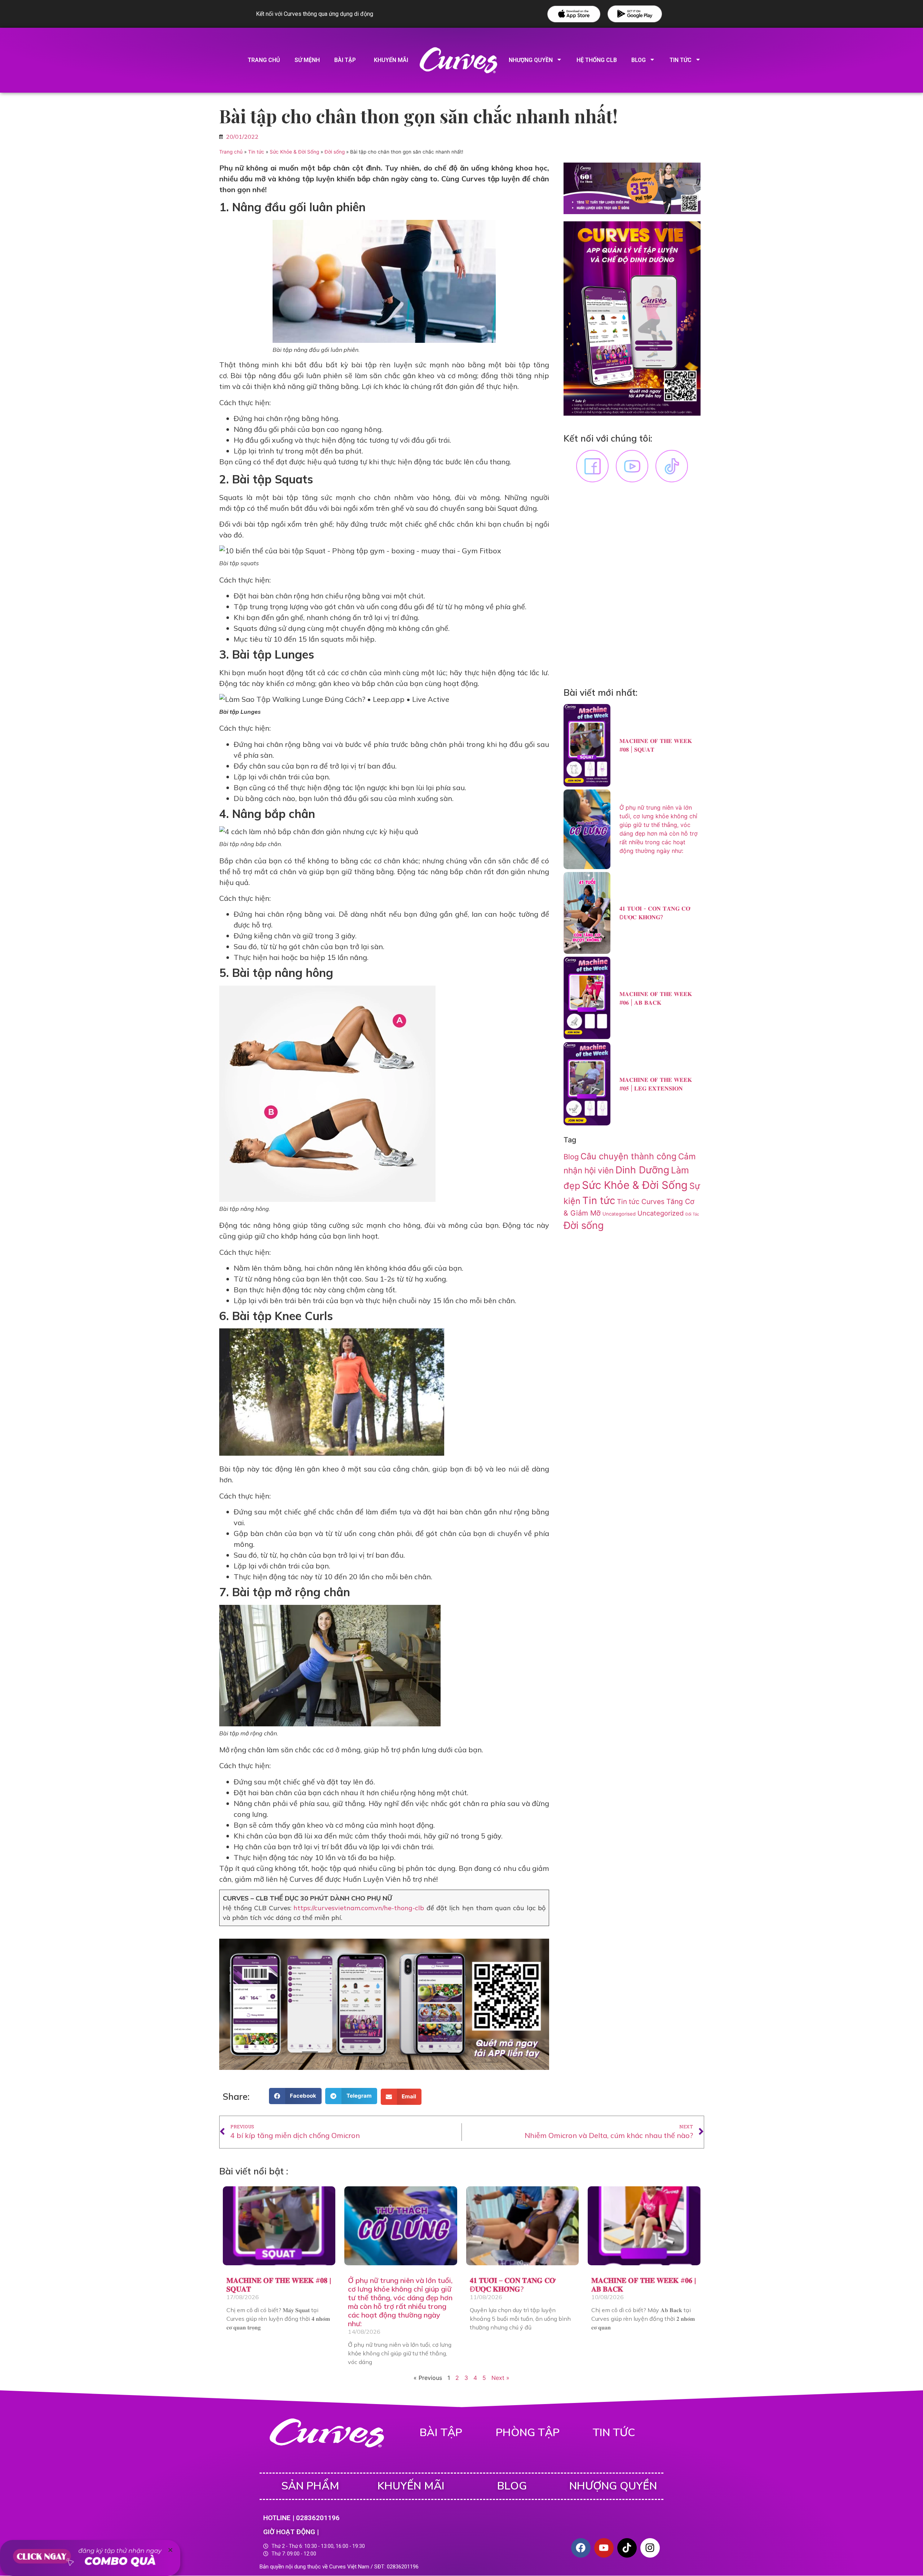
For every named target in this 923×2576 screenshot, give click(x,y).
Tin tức (256, 152)
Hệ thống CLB (597, 60)
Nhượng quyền (531, 60)
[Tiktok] (627, 2548)
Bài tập (345, 60)
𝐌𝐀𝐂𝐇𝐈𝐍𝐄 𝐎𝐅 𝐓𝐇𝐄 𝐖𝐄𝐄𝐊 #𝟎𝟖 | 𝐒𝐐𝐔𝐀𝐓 (279, 2285)
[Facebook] (581, 2548)
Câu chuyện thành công (628, 1156)
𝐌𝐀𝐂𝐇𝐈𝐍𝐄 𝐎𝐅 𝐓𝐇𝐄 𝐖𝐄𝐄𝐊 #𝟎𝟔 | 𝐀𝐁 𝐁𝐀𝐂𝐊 (644, 2285)
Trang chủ (264, 60)
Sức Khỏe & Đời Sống (294, 152)
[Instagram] (650, 2548)
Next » (500, 2378)
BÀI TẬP (441, 2433)
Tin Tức (681, 60)
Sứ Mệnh (307, 60)
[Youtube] (604, 2548)
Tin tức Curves (641, 1202)
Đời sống (335, 152)
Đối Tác (692, 1214)
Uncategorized (661, 1213)
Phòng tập (528, 2433)
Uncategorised (619, 1214)
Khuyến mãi (391, 60)
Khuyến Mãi (411, 2486)
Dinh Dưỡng (642, 1170)
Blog (639, 60)
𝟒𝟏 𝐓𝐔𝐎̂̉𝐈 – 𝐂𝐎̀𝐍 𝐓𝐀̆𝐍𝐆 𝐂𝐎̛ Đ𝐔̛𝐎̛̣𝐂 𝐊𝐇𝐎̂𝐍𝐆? (513, 2285)
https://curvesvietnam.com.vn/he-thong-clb (359, 1908)
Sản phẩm (310, 2486)
